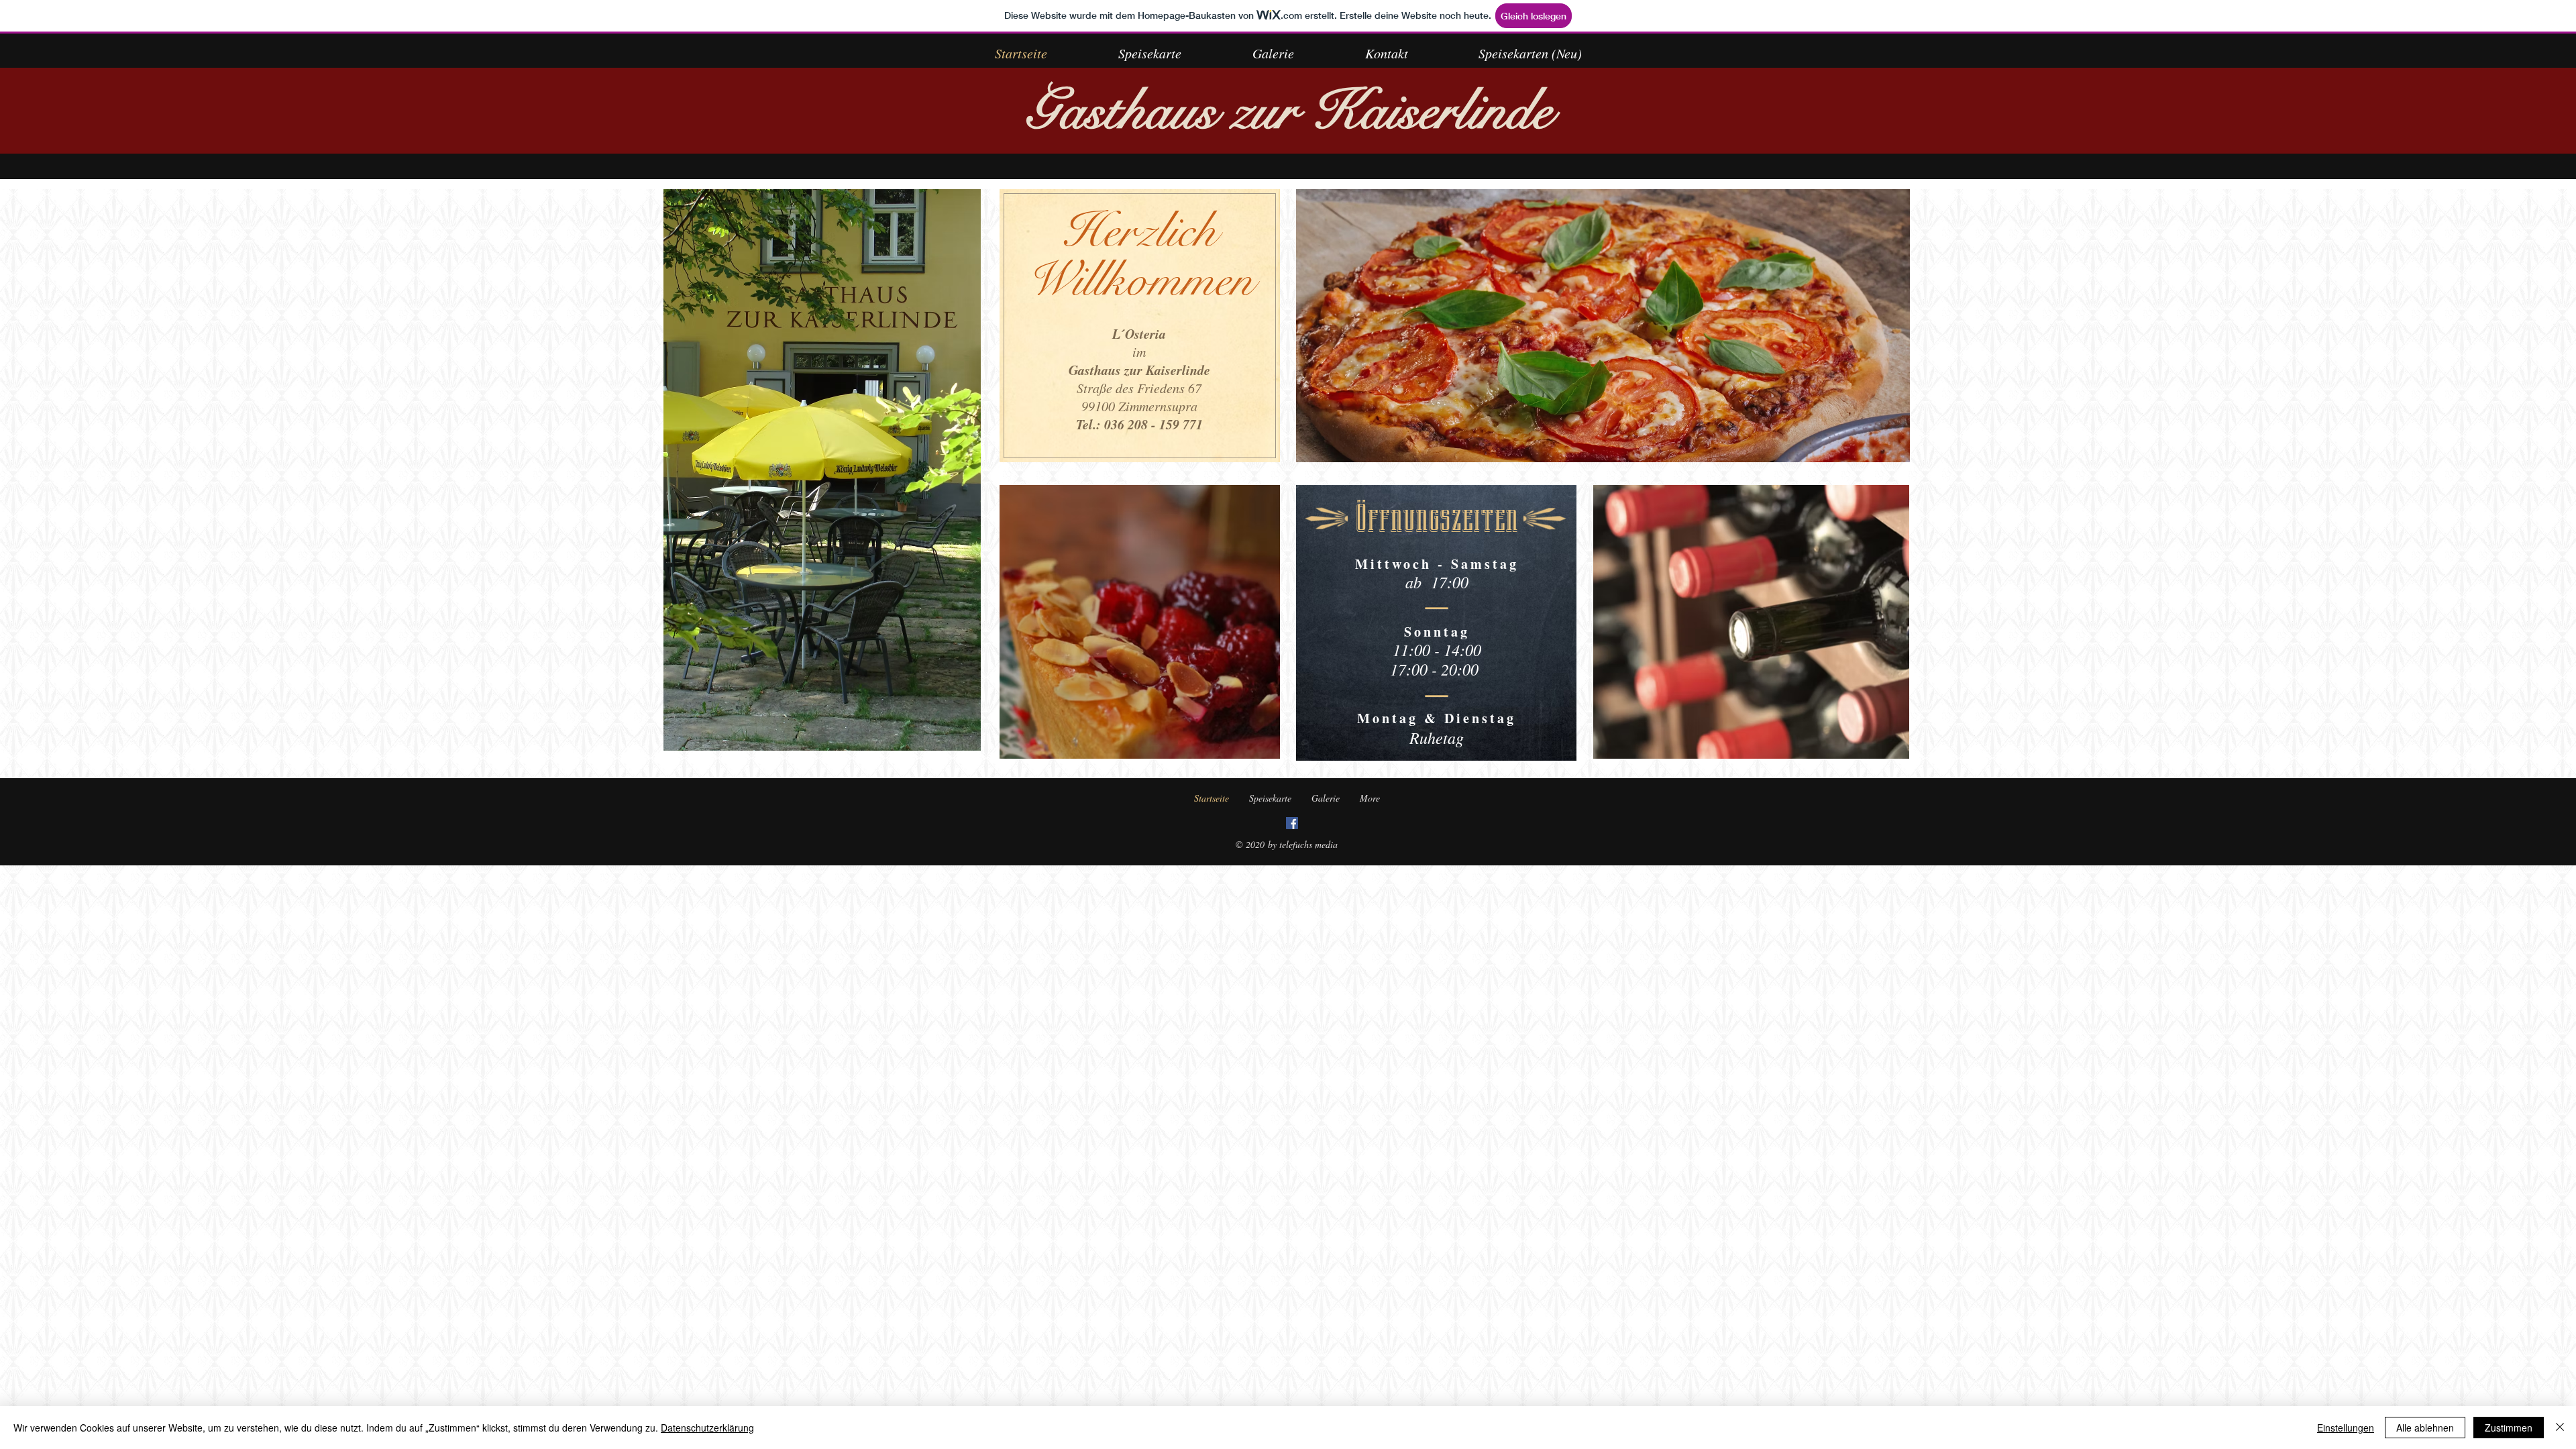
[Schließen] (2560, 1428)
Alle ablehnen (2425, 1428)
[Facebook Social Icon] (1292, 823)
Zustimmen (2509, 1428)
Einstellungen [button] (2346, 1428)
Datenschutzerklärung (707, 1428)
